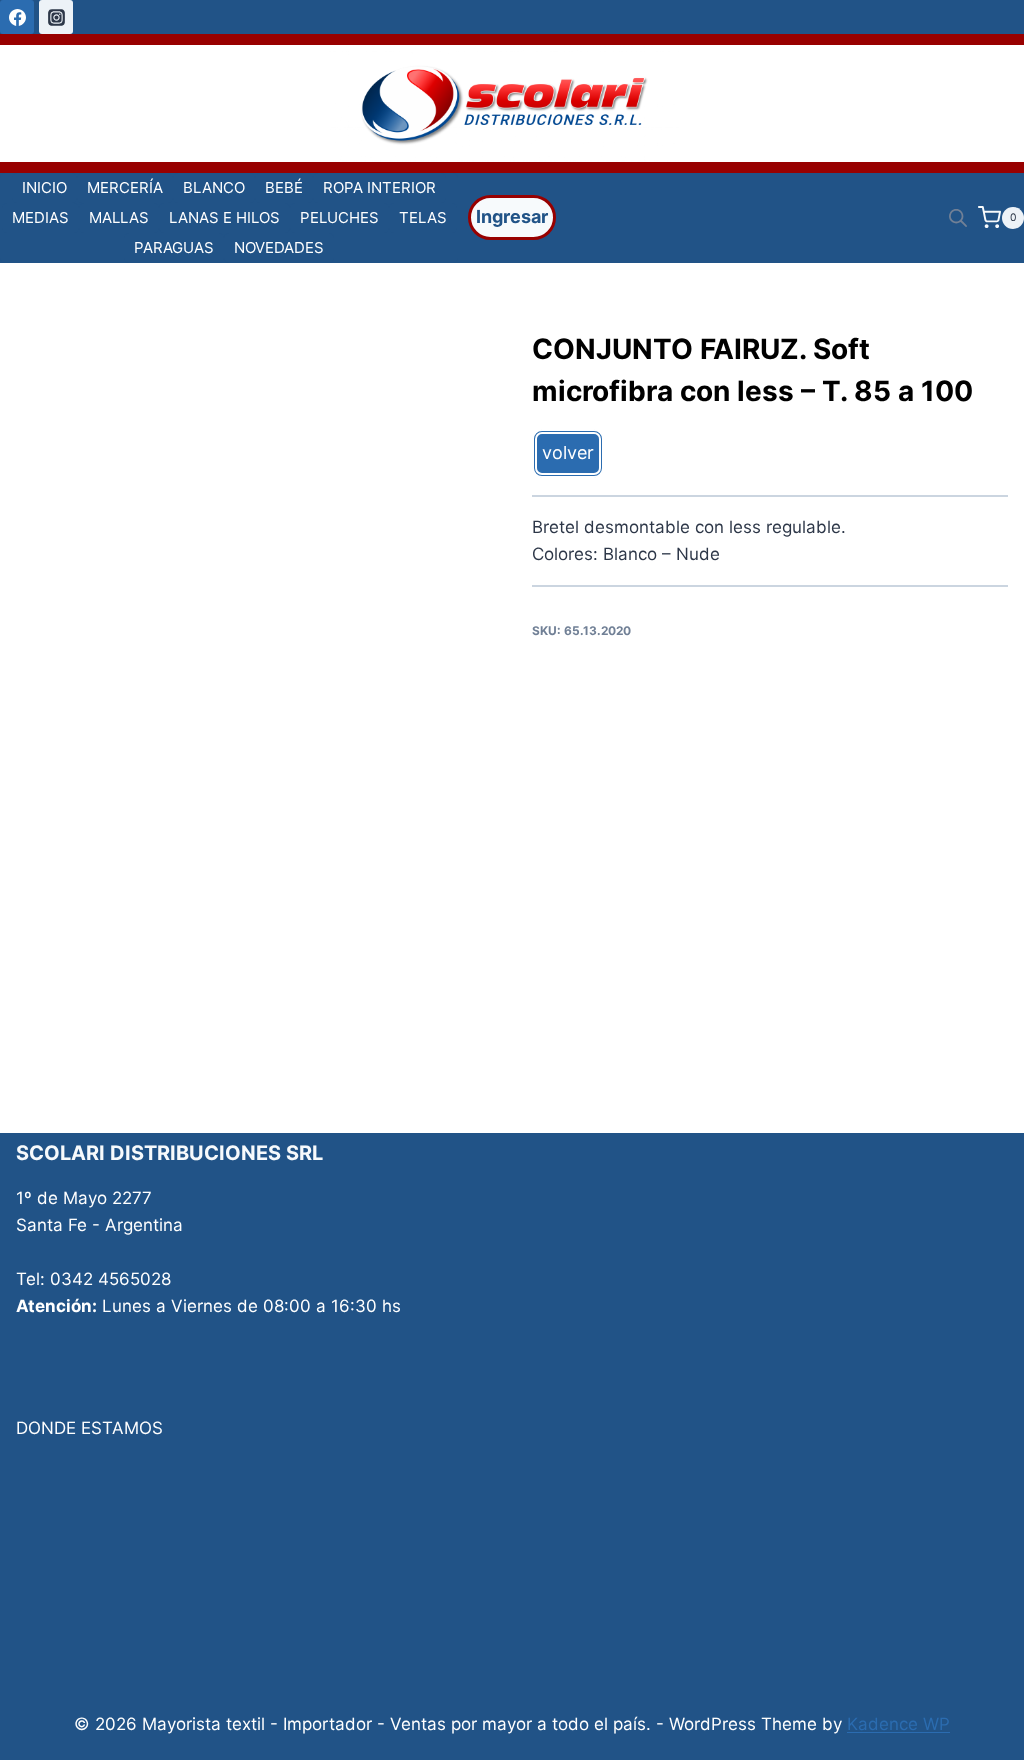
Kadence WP (898, 1724)
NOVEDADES (279, 247)
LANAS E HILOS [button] (224, 217)
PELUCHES (339, 217)
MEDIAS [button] (40, 217)
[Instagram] (56, 17)
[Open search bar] (958, 218)
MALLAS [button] (119, 217)
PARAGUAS (174, 247)
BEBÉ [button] (284, 187)
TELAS (423, 217)
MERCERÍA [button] (125, 187)
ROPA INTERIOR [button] (379, 187)
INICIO (44, 187)
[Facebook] (17, 17)
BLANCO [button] (214, 187)
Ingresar (512, 216)
